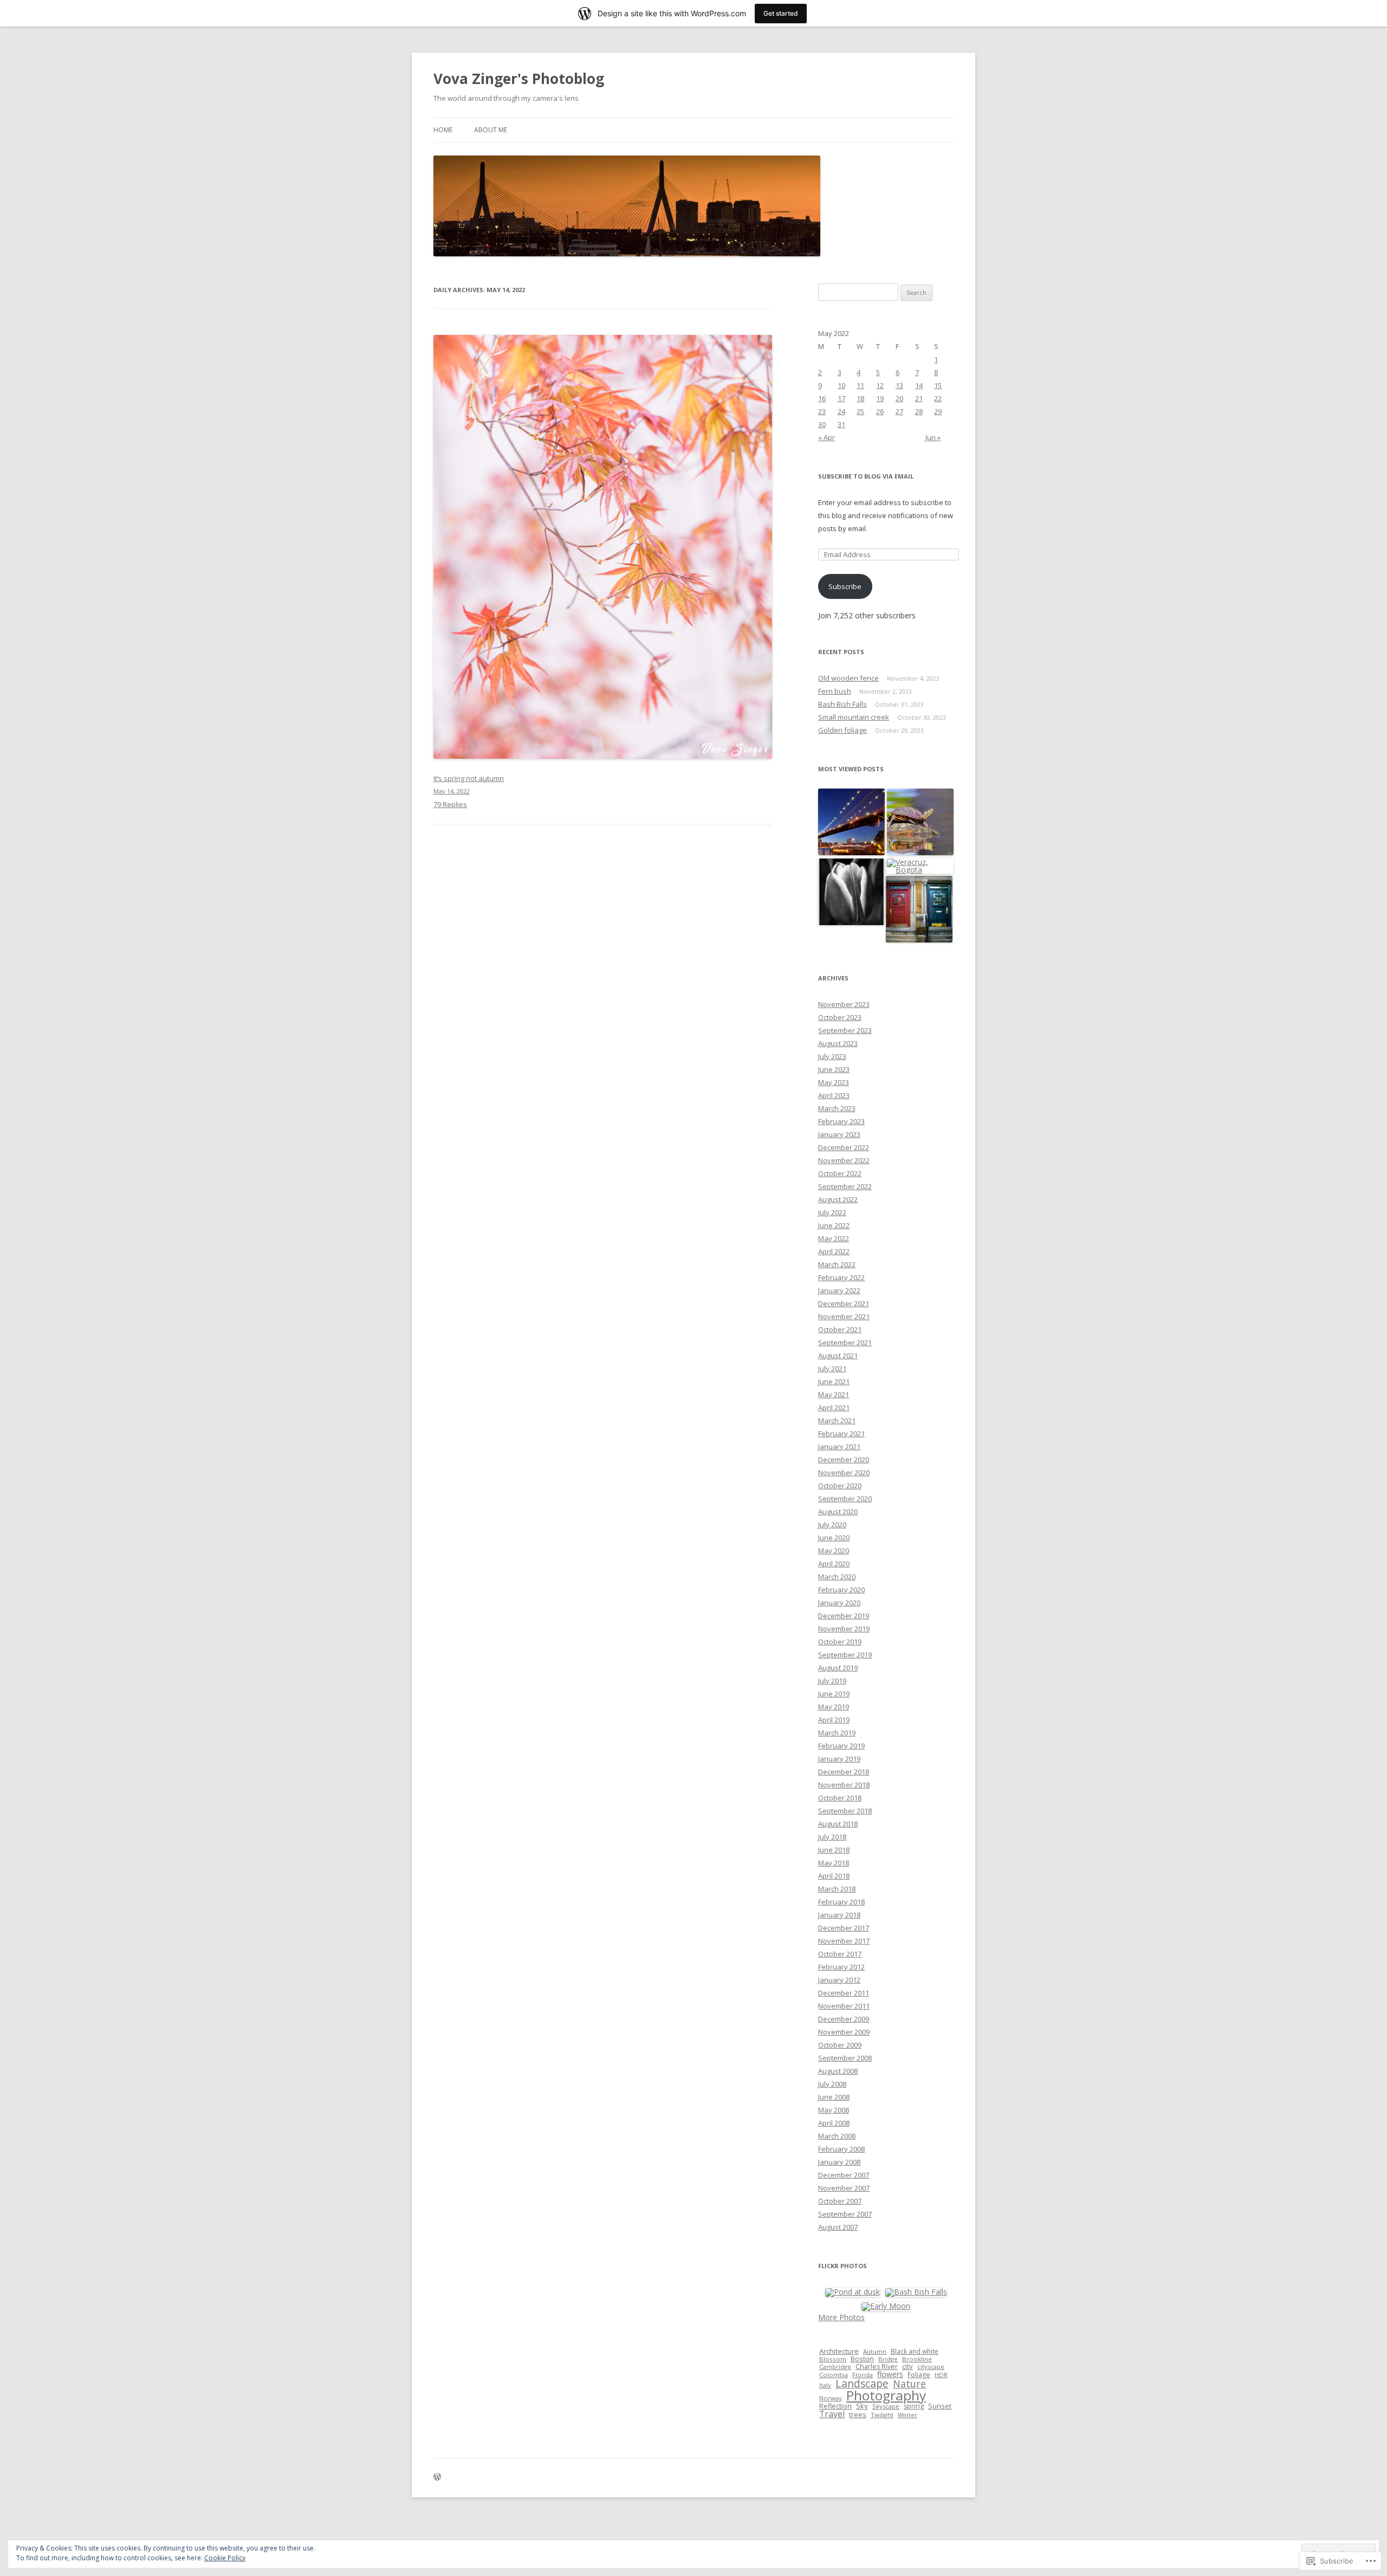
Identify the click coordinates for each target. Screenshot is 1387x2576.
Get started (781, 13)
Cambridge (835, 2367)
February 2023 (841, 1121)
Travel (832, 2414)
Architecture (839, 2351)
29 (938, 411)
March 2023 (837, 1108)
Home (443, 130)
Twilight (882, 2415)
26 (880, 411)
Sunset (940, 2406)
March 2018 (837, 1889)
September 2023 (845, 1030)
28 (919, 411)
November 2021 (844, 1316)
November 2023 (844, 1004)
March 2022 (837, 1264)
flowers (890, 2374)
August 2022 (838, 1199)
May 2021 (834, 1394)
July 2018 (832, 1837)
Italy (825, 2385)
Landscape (862, 2383)
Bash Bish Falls (842, 704)
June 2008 (834, 2097)
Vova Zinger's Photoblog (519, 79)
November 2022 (844, 1160)
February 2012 (841, 1967)
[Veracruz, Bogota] (920, 866)
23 (822, 411)
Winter (908, 2415)
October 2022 (840, 1173)
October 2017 (840, 1954)
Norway (831, 2398)
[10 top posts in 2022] (920, 822)
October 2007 (840, 2201)
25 (860, 411)
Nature (909, 2384)
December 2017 (844, 1928)
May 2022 (834, 1238)
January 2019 (839, 1759)
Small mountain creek (854, 717)
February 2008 (841, 2149)
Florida (863, 2375)
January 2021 (839, 1447)
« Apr (827, 437)
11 (860, 385)
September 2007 (845, 2214)
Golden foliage (842, 730)
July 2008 (832, 2084)
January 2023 (839, 1134)
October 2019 (840, 1642)
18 (860, 398)
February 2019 (841, 1746)
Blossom (833, 2359)
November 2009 (844, 2032)
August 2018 (838, 1824)
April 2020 (834, 1564)
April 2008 (834, 2123)
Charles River (877, 2367)
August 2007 (838, 2227)
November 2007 (844, 2188)
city (908, 2366)
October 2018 (840, 1798)
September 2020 (845, 1499)
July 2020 (832, 1525)
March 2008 (837, 2136)
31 (841, 424)
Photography (886, 2395)
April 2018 (834, 1876)
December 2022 (844, 1147)
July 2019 (832, 1681)
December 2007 (844, 2175)
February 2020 (841, 1590)
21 (919, 398)
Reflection (835, 2406)
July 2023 (832, 1056)
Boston (862, 2359)
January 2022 (839, 1290)
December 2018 (844, 1772)
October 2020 (840, 1486)
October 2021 (840, 1329)
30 (822, 424)
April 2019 (834, 1720)
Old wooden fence (848, 678)
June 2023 (834, 1069)
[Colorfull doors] (919, 910)
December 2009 (844, 2019)
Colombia (834, 2375)
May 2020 (834, 1551)
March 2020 (837, 1577)
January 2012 (839, 1980)
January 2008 (839, 2162)
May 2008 (834, 2110)
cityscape (931, 2367)
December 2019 (844, 1616)
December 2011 (844, 1993)
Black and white (915, 2351)
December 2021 (844, 1303)
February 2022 (841, 1277)
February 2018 (841, 1902)
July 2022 (832, 1212)
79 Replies (450, 804)
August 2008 (838, 2071)
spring (914, 2406)
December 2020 (844, 1460)
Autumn (875, 2351)
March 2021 (837, 1421)
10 (841, 385)
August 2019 (838, 1668)
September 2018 (845, 1811)
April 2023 (834, 1095)
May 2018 (834, 1863)
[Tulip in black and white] (851, 892)
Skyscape (886, 2406)
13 (899, 385)
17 (841, 398)
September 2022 (845, 1186)
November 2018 (844, 1785)
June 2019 (834, 1694)
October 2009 (840, 2045)
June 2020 (834, 1538)
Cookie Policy (225, 2558)
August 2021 (838, 1355)
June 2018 (834, 1850)
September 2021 (845, 1342)
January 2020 (839, 1603)
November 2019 (844, 1629)
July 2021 (832, 1368)
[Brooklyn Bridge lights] (851, 822)
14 (919, 385)
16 (822, 398)
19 (880, 398)
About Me (491, 130)
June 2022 (834, 1225)
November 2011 (844, 2006)
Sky (862, 2406)
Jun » (933, 437)
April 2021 (834, 1408)
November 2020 (844, 1473)
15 (938, 385)
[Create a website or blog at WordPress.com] (437, 2478)
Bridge (888, 2359)
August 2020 (838, 1512)
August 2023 (838, 1043)
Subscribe (845, 586)
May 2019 (834, 1707)
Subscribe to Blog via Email (866, 476)
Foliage (919, 2375)
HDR (941, 2375)
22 (938, 398)
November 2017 (844, 1941)
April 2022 (834, 1251)
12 (880, 385)
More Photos (841, 2317)
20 (899, 398)
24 (841, 411)
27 (899, 411)
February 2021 (841, 1434)
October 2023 (840, 1017)
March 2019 (837, 1733)
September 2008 (845, 2058)
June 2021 (834, 1381)
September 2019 (845, 1655)
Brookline (917, 2359)
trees (858, 2414)
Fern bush (835, 691)
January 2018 (839, 1915)
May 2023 (834, 1082)
